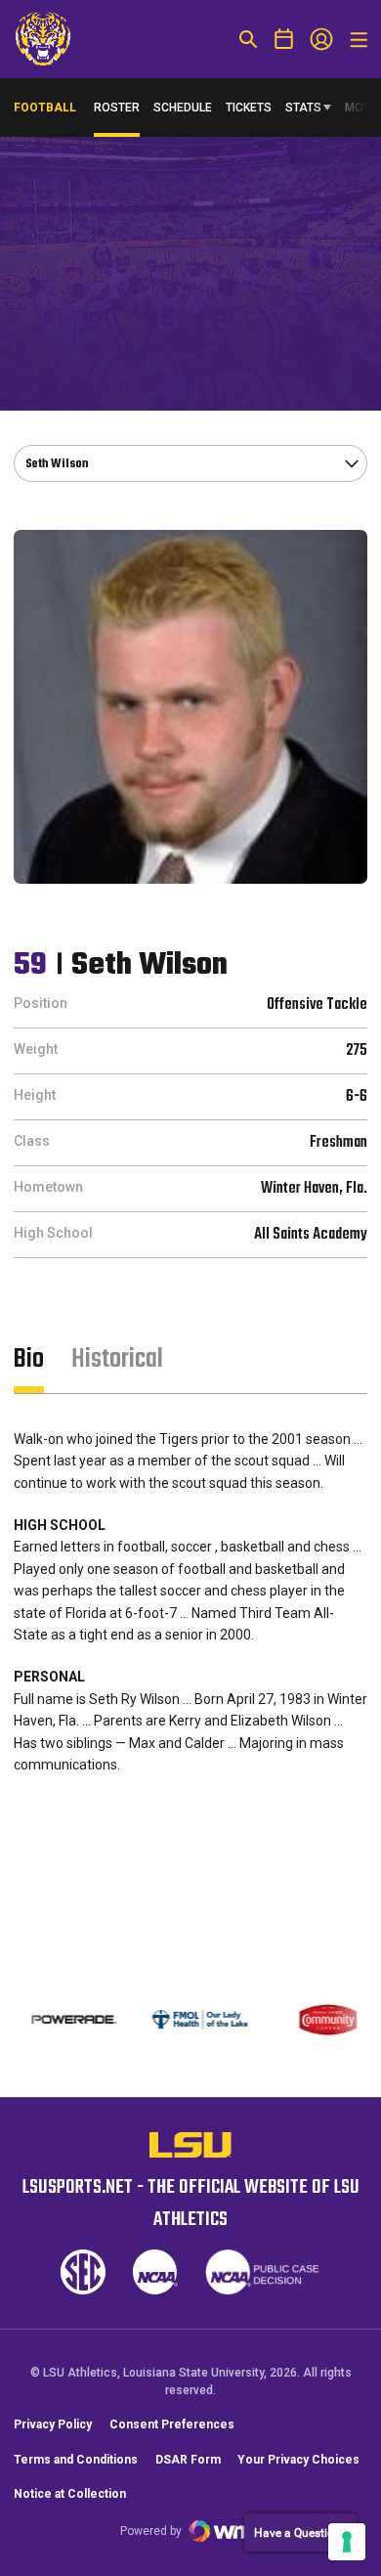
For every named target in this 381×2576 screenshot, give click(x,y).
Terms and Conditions (76, 2460)
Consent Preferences (172, 2424)
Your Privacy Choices (298, 2460)
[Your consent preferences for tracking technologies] (347, 2542)
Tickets (249, 108)
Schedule (183, 108)
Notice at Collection (70, 2494)
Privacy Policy (53, 2424)
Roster (117, 108)
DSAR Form (188, 2460)
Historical (117, 1359)
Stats (303, 108)
